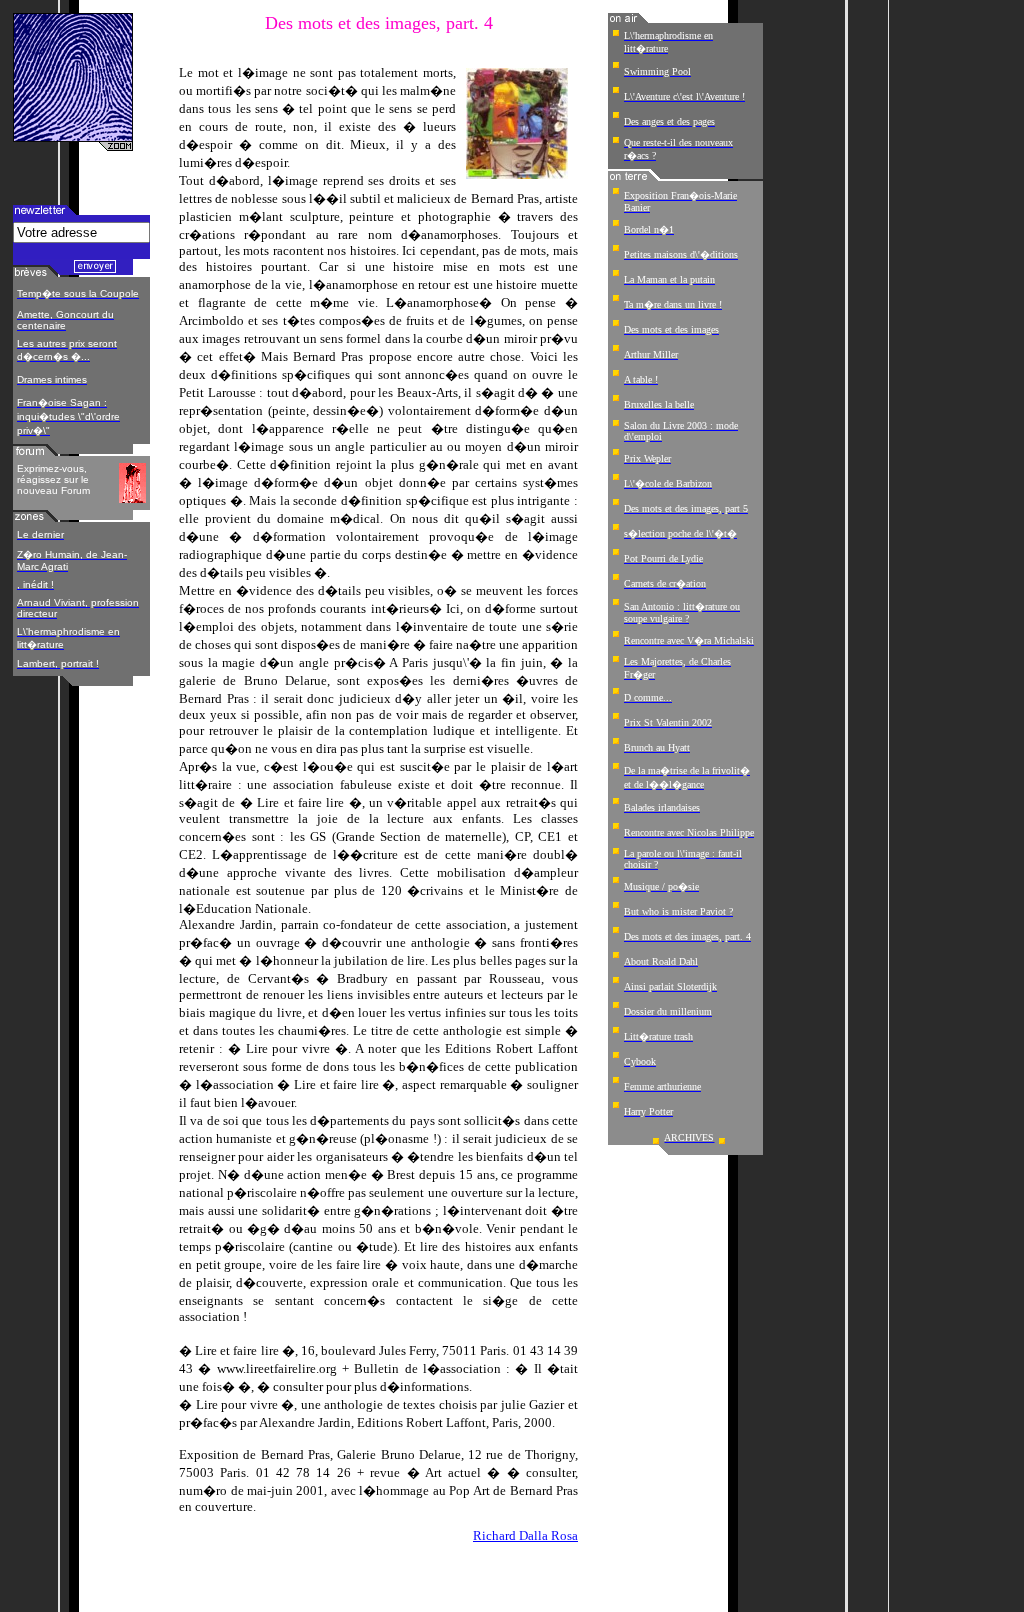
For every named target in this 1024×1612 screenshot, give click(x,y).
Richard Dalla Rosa (525, 1535)
